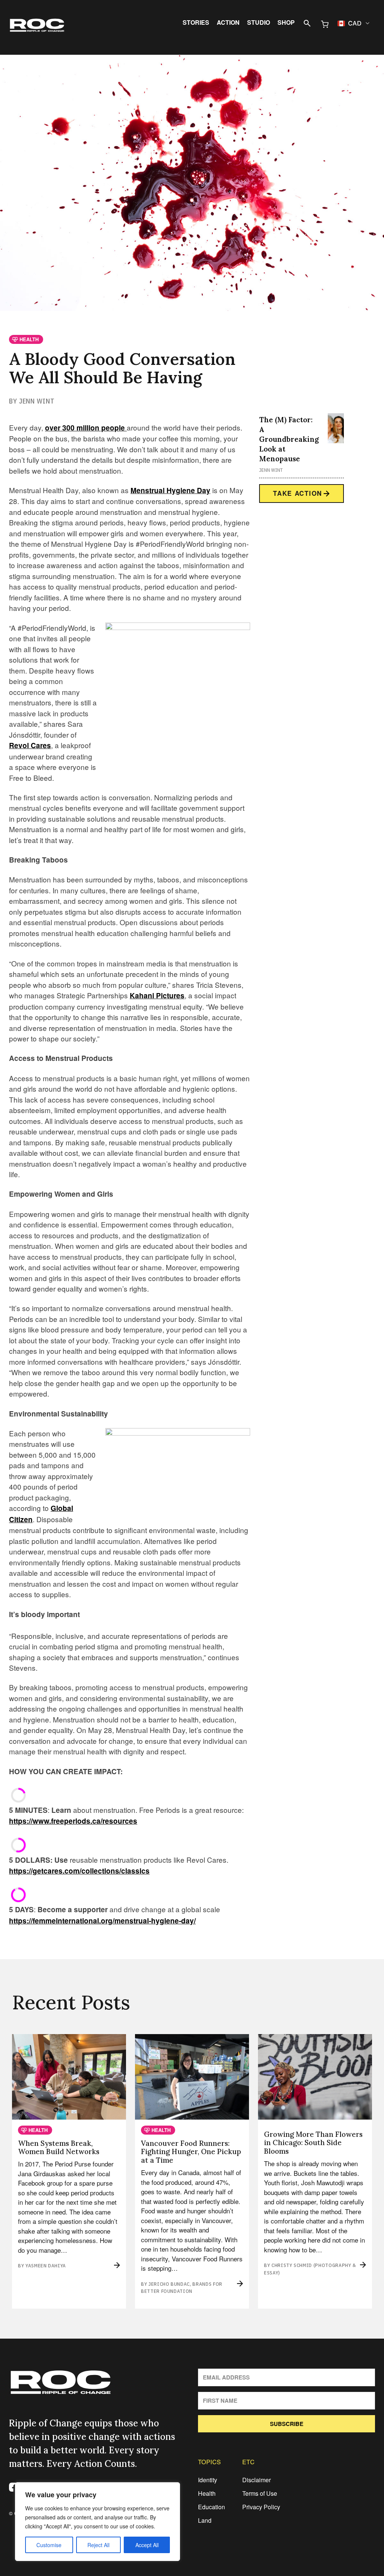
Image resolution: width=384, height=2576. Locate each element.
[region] (97, 2522)
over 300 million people (86, 428)
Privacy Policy (261, 2507)
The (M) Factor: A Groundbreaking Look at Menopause (289, 439)
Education (211, 2507)
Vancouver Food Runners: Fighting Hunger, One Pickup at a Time (191, 2152)
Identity (208, 2480)
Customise (49, 2545)
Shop (286, 23)
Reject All (98, 2545)
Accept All (147, 2545)
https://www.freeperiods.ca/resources (73, 1821)
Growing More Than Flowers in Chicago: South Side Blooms (313, 2143)
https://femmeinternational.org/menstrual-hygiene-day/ (102, 1921)
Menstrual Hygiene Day (170, 490)
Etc (248, 2462)
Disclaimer (256, 2480)
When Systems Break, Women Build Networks (59, 2148)
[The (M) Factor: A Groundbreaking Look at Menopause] (336, 428)
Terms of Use (260, 2493)
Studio (259, 23)
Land (205, 2520)
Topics (209, 2462)
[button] (354, 23)
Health (207, 2493)
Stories (196, 23)
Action (228, 23)
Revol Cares (30, 745)
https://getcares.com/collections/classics (79, 1871)
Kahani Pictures (157, 995)
